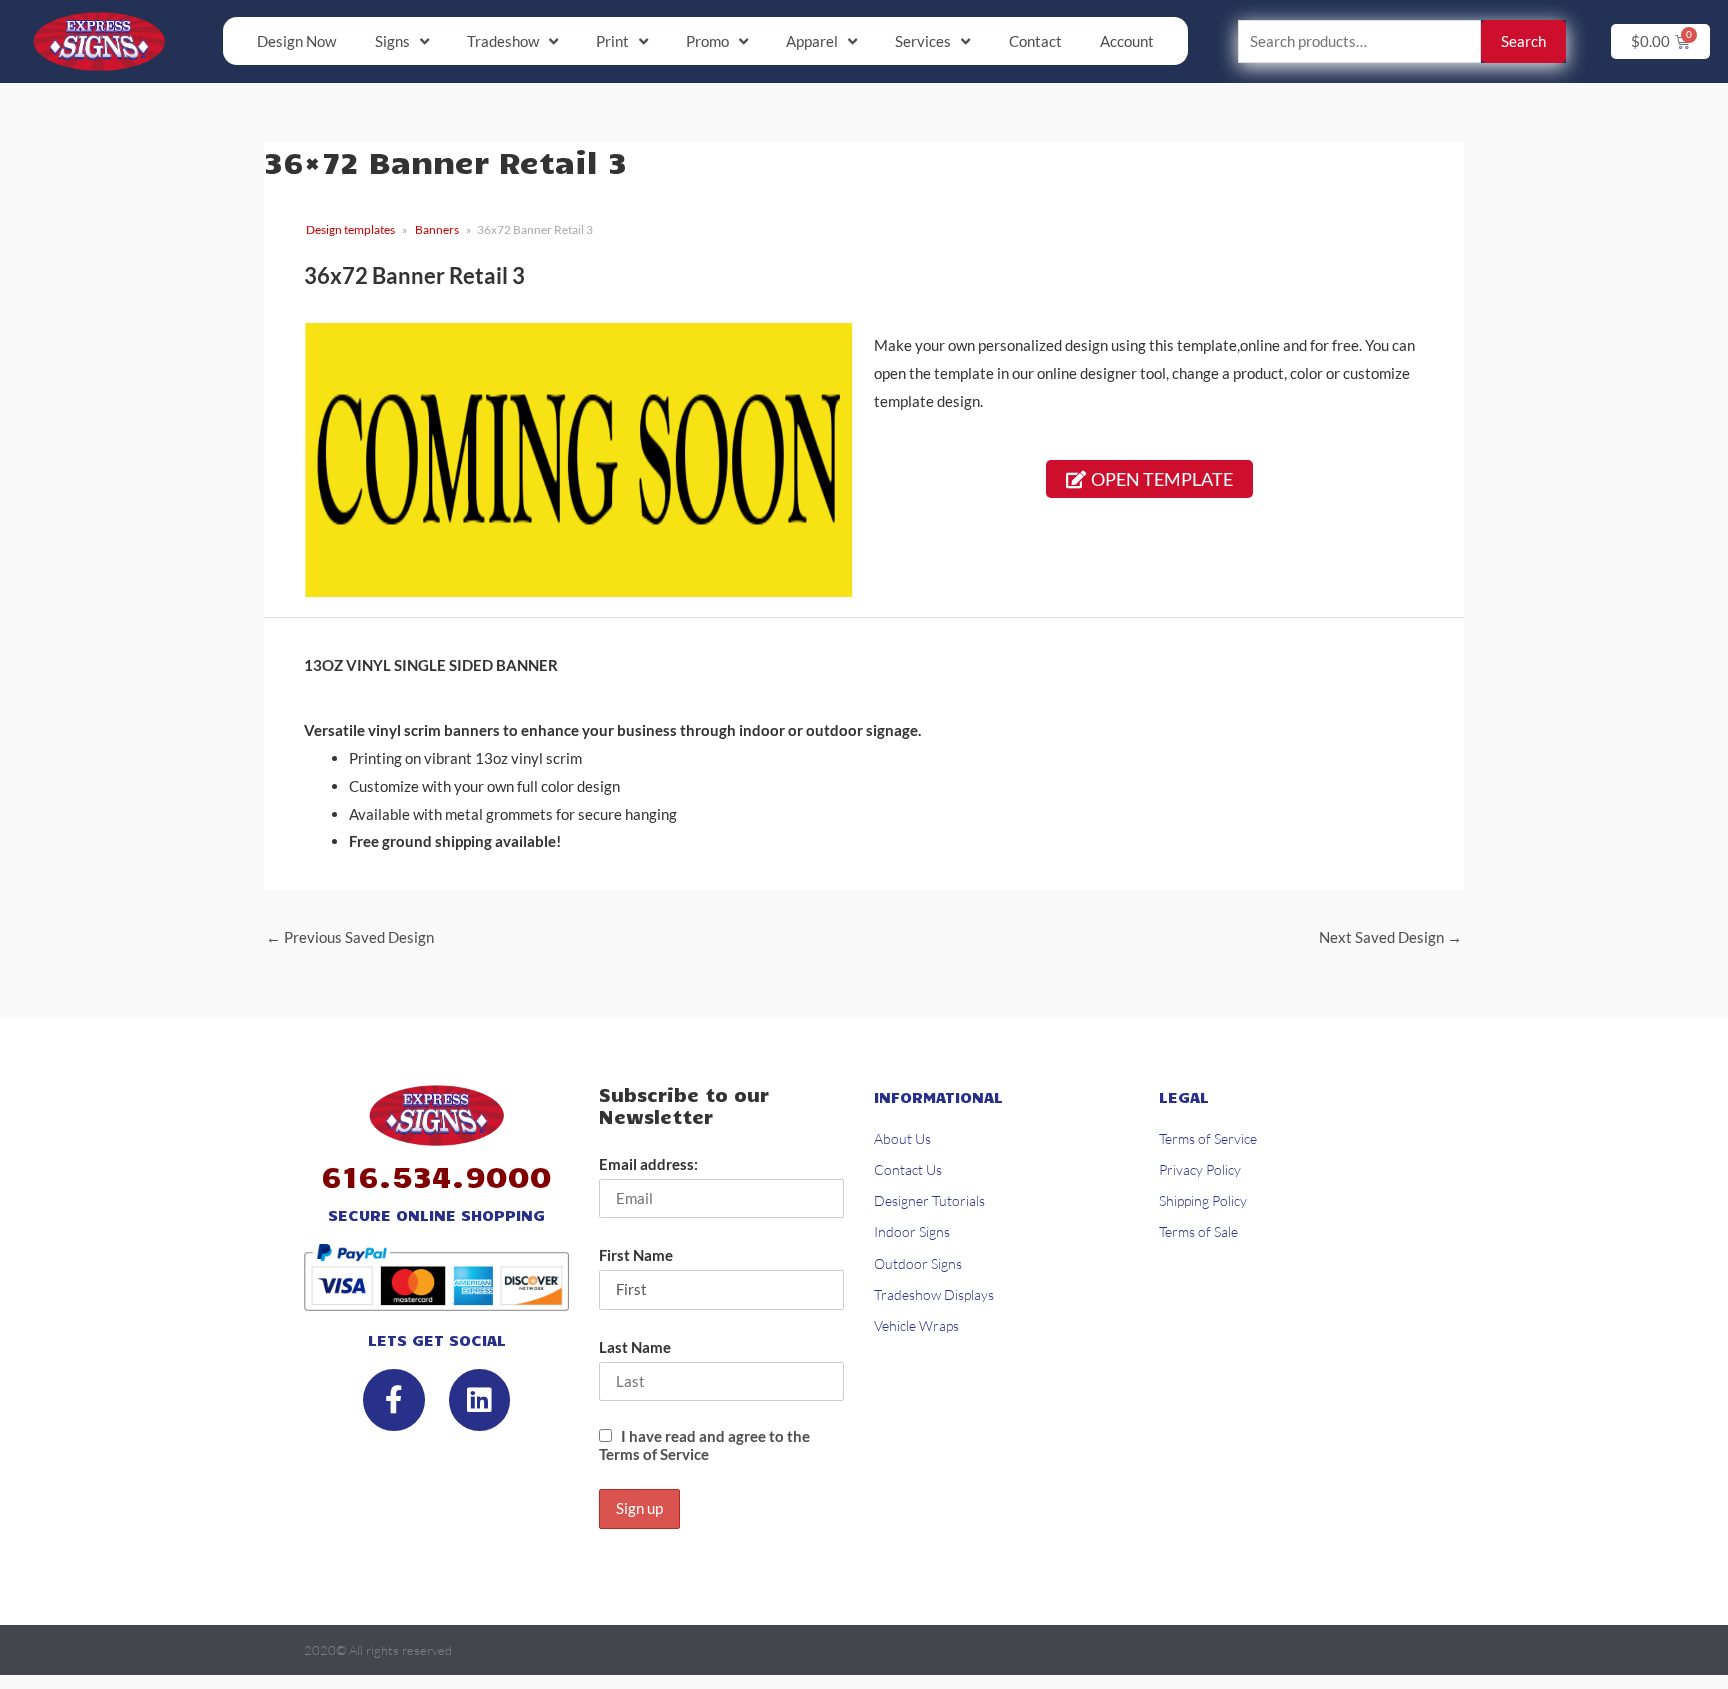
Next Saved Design (1390, 937)
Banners (437, 229)
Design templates (350, 229)
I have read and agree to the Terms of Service (704, 1445)
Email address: (648, 1164)
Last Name (635, 1347)
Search (1523, 41)
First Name (636, 1255)
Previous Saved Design (350, 937)
